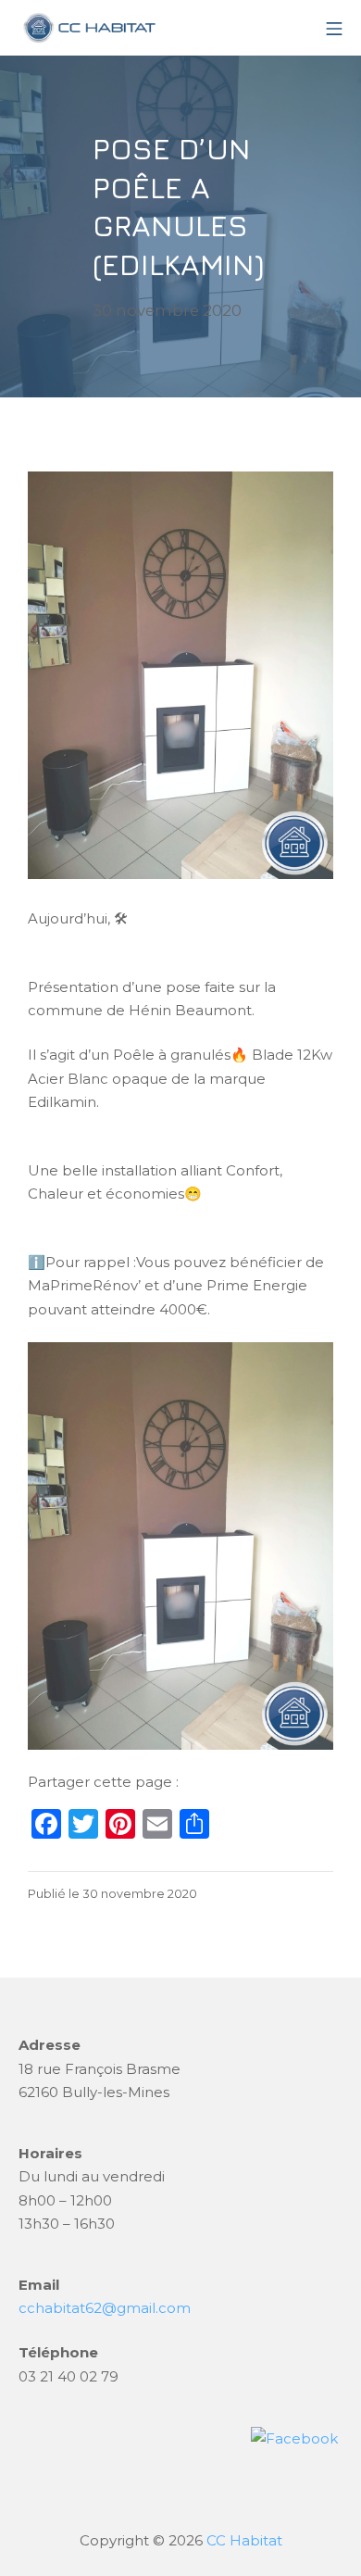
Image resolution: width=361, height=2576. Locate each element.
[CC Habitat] (88, 28)
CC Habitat (244, 2540)
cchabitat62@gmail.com (105, 2308)
